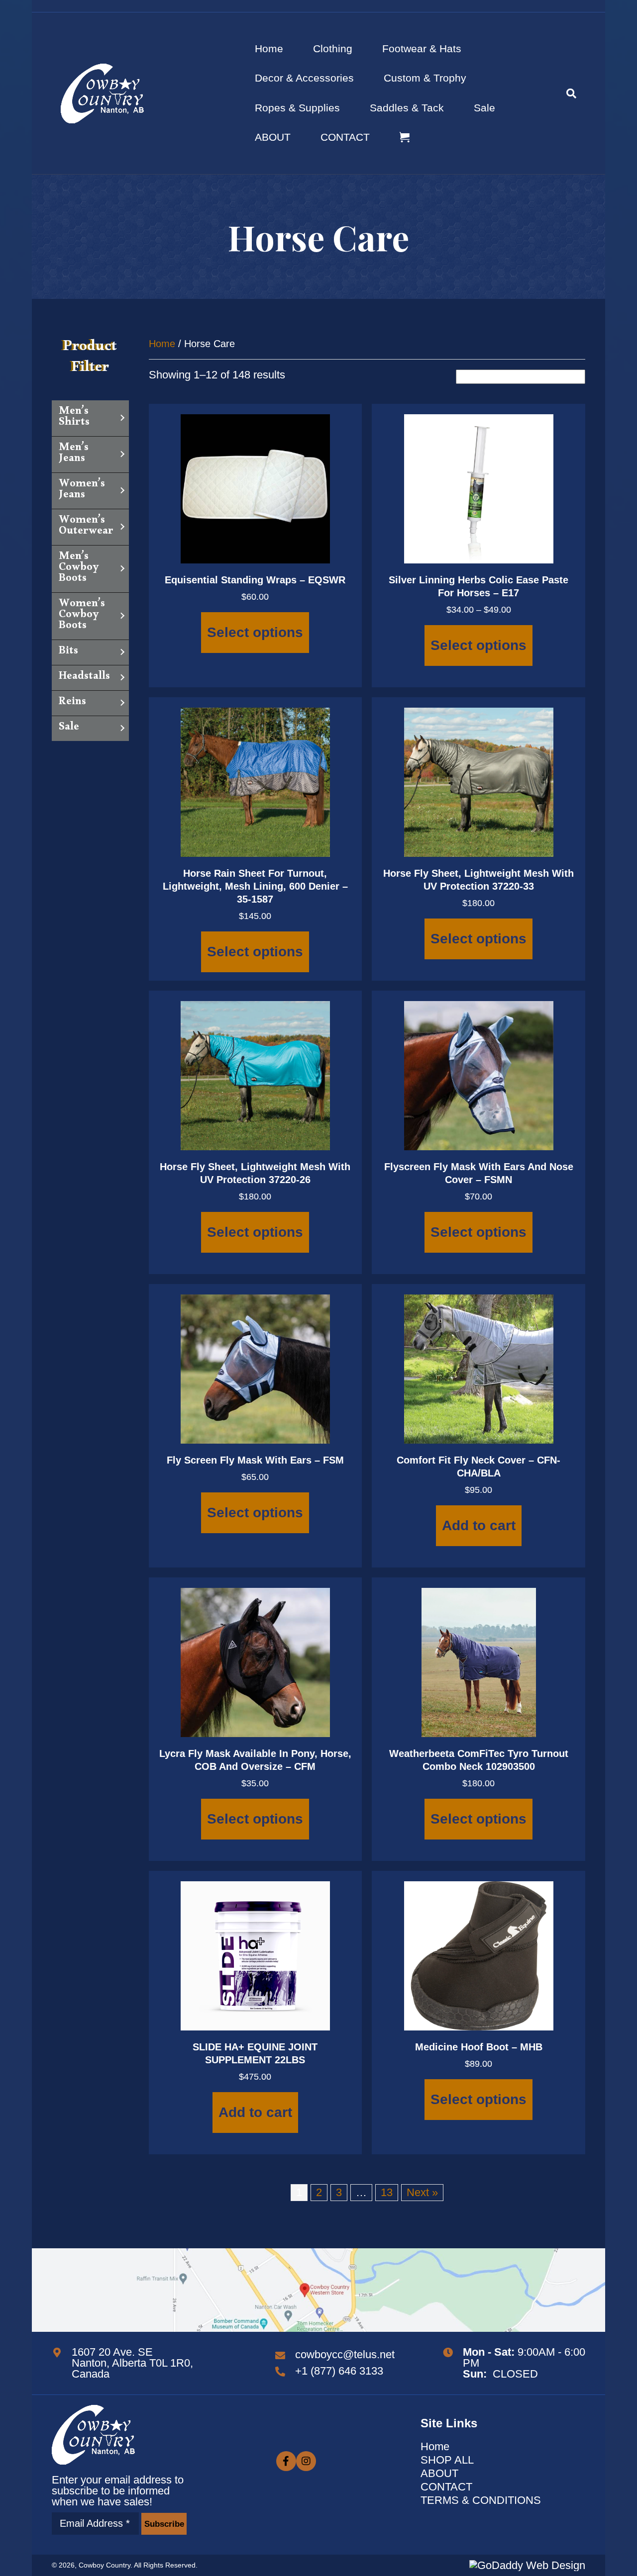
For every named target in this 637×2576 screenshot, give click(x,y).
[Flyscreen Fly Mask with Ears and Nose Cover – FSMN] (479, 1074)
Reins (72, 703)
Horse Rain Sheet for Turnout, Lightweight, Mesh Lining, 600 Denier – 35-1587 (255, 886)
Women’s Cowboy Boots (82, 616)
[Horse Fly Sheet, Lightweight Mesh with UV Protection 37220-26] (255, 1074)
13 (387, 2192)
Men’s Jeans (74, 455)
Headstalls (84, 678)
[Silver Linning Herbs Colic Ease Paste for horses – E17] (479, 488)
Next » (422, 2192)
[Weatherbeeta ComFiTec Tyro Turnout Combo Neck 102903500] (479, 1661)
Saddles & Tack (407, 108)
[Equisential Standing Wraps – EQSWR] (255, 488)
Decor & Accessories (304, 78)
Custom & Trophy (425, 78)
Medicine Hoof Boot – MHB (479, 2047)
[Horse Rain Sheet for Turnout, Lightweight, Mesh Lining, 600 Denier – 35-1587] (255, 781)
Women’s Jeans (82, 491)
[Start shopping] (406, 138)
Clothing (333, 48)
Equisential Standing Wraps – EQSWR (255, 580)
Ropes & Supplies (297, 108)
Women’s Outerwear (86, 527)
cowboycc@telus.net (345, 2354)
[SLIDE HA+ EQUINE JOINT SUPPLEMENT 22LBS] (255, 1955)
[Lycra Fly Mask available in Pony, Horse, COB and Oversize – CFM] (255, 1661)
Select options (255, 632)
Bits (68, 652)
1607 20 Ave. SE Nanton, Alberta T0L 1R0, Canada (132, 2363)
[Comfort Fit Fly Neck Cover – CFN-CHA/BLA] (479, 1368)
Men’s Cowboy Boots (79, 569)
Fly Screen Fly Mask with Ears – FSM (255, 1460)
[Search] (564, 93)
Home (269, 48)
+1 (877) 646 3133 (339, 2371)
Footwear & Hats (422, 48)
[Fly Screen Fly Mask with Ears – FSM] (255, 1368)
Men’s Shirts (74, 418)
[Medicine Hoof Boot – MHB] (479, 1955)
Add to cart (479, 1525)
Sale (484, 108)
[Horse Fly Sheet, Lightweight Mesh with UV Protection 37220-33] (479, 781)
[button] (164, 2524)
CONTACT (345, 137)
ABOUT (273, 137)
